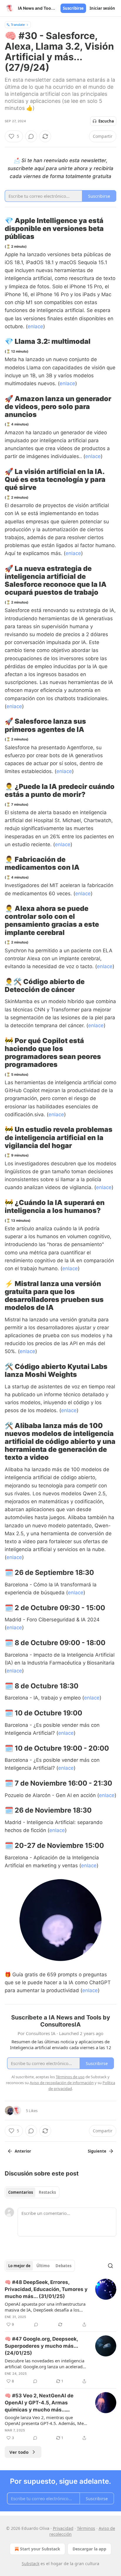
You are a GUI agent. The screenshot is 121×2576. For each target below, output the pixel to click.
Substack (31, 2564)
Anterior (23, 2151)
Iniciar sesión (102, 8)
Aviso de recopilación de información (62, 2083)
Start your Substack (40, 2549)
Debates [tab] (63, 2266)
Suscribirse (73, 8)
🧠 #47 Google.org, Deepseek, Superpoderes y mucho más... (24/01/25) (41, 2346)
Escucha (106, 121)
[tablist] (32, 2192)
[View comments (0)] (31, 136)
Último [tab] (43, 2266)
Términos (86, 2528)
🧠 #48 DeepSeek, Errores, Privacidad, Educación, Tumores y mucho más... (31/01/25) (46, 2289)
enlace (35, 326)
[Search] (110, 2266)
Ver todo (19, 2452)
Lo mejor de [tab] (19, 2266)
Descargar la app (89, 2549)
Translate (18, 25)
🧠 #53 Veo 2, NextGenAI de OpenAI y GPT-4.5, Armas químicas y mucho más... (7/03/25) (39, 2403)
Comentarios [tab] (21, 2192)
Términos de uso (70, 2077)
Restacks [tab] (47, 2192)
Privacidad (63, 2528)
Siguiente (97, 2151)
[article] (60, 2303)
